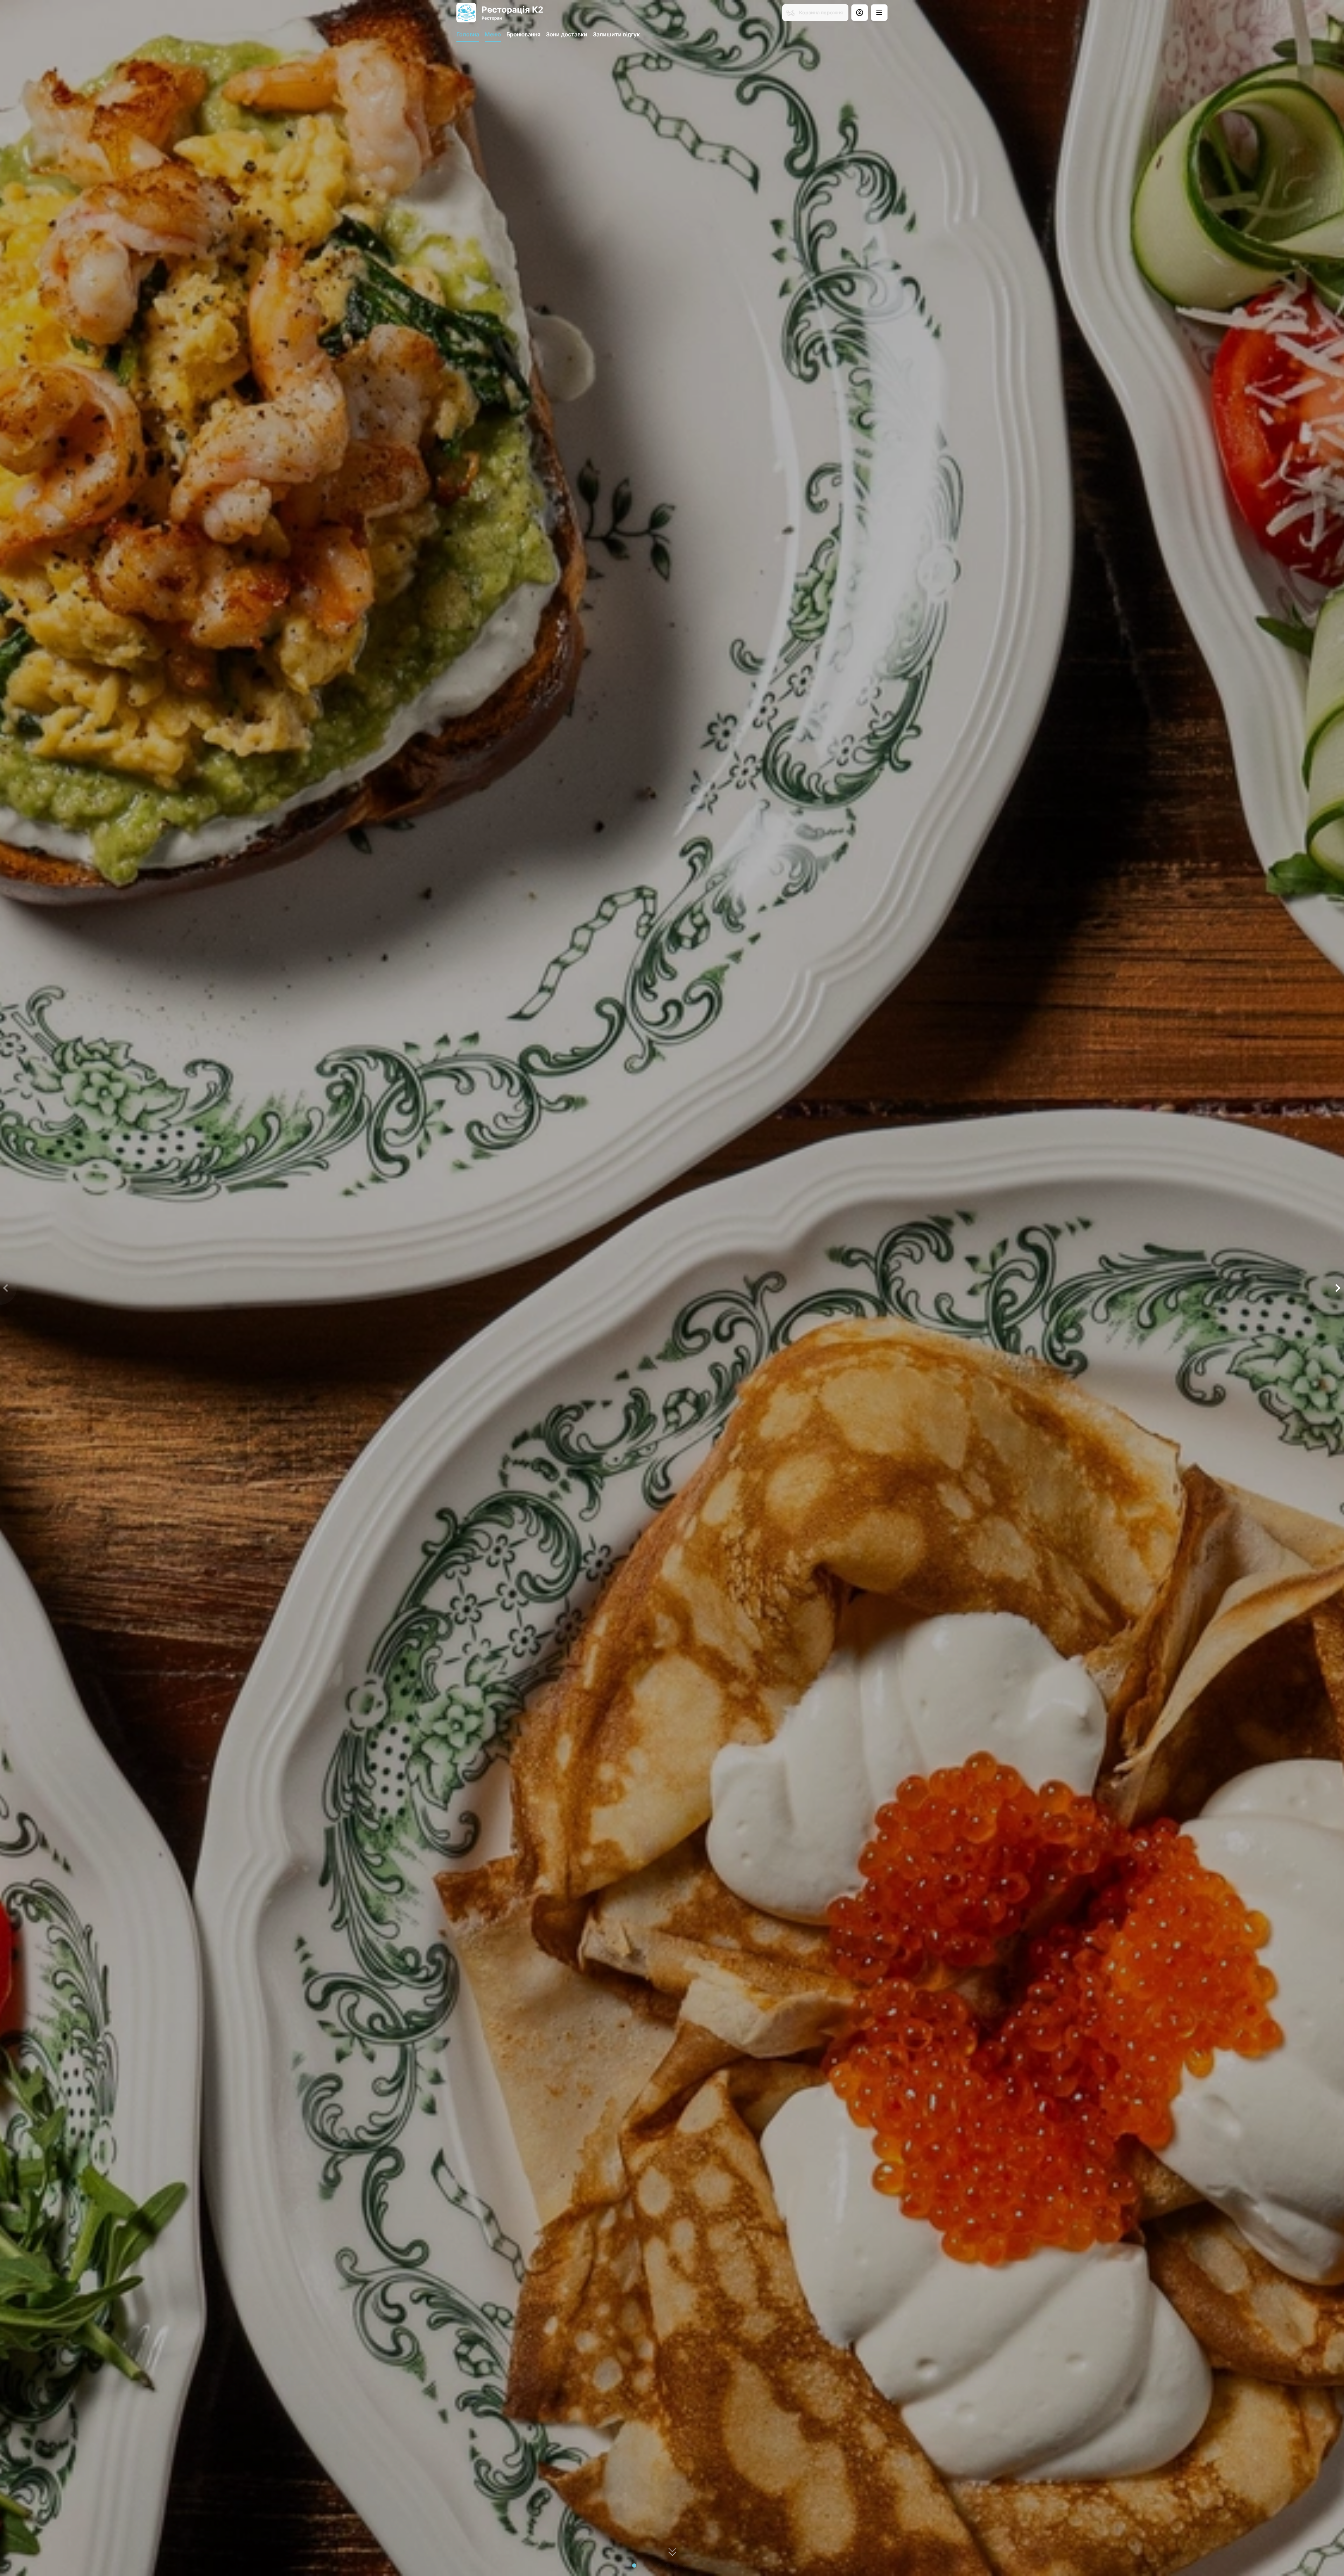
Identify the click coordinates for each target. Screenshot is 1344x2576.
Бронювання (523, 34)
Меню (493, 34)
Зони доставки (567, 34)
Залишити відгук (616, 34)
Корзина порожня (821, 12)
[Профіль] (860, 13)
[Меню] (879, 13)
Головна (468, 34)
